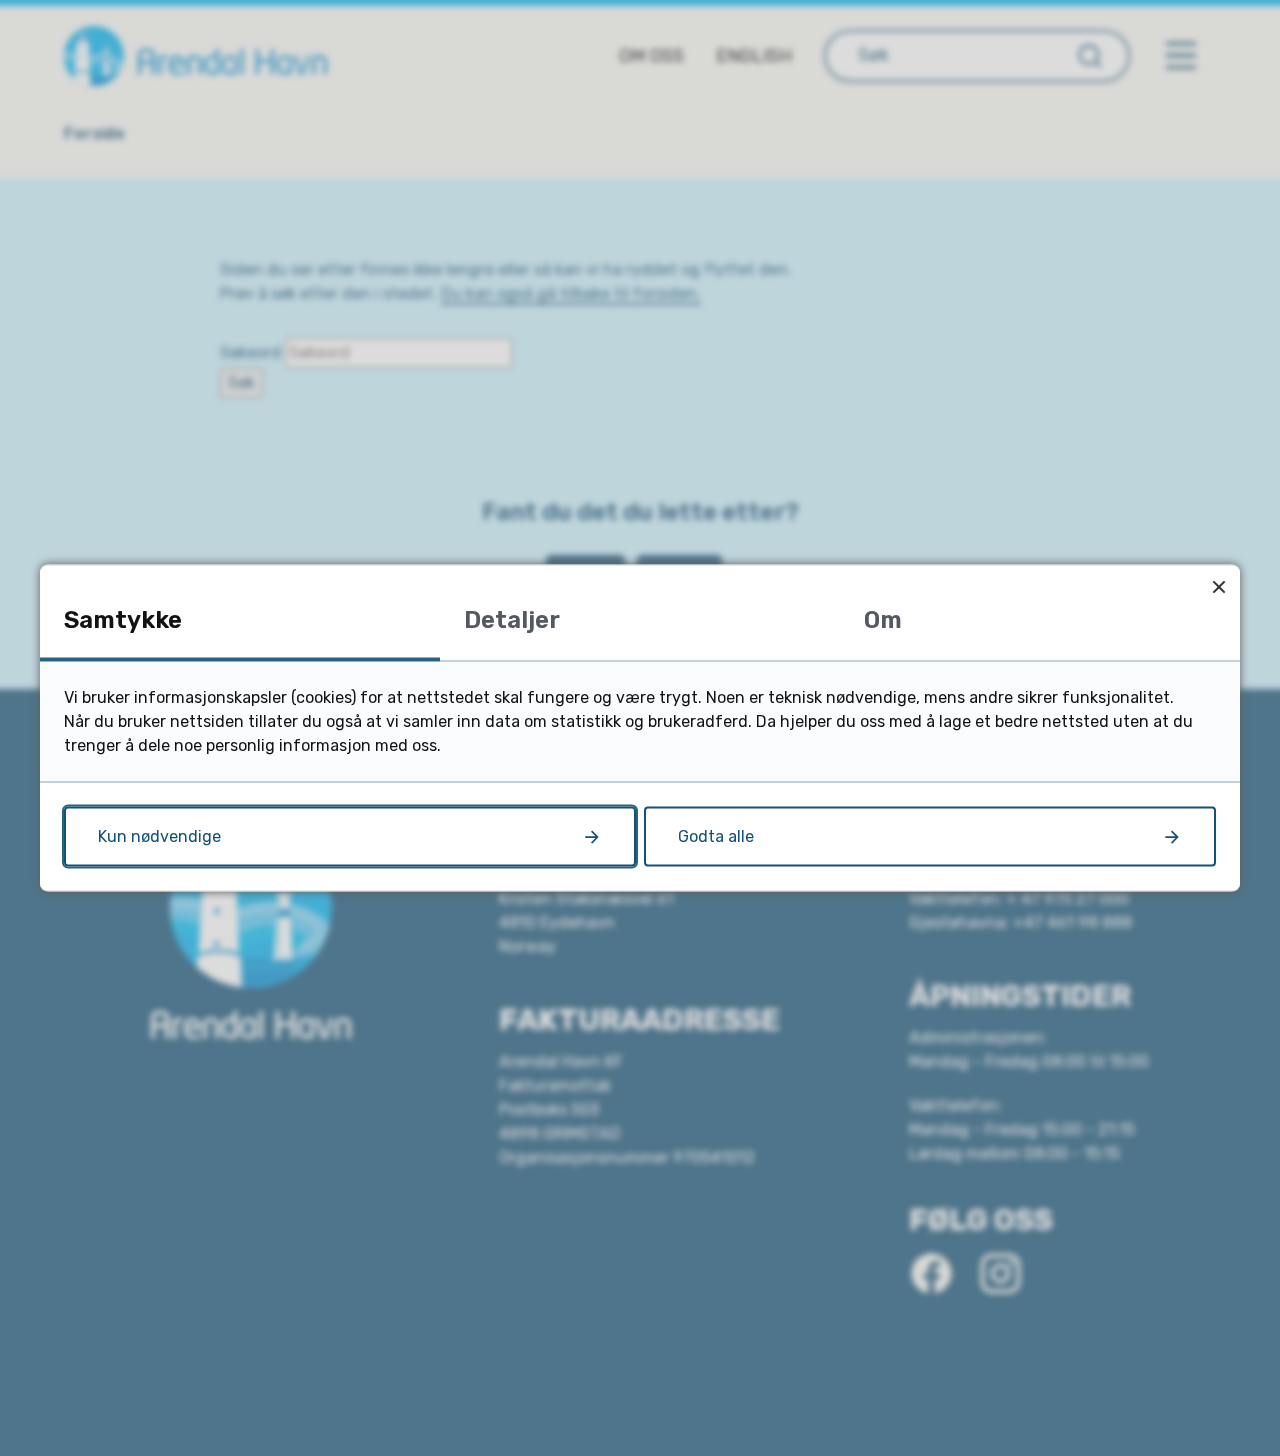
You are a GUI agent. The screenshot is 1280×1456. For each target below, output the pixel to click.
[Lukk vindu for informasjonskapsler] (1218, 586)
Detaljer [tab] (512, 620)
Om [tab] (883, 620)
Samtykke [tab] (123, 620)
